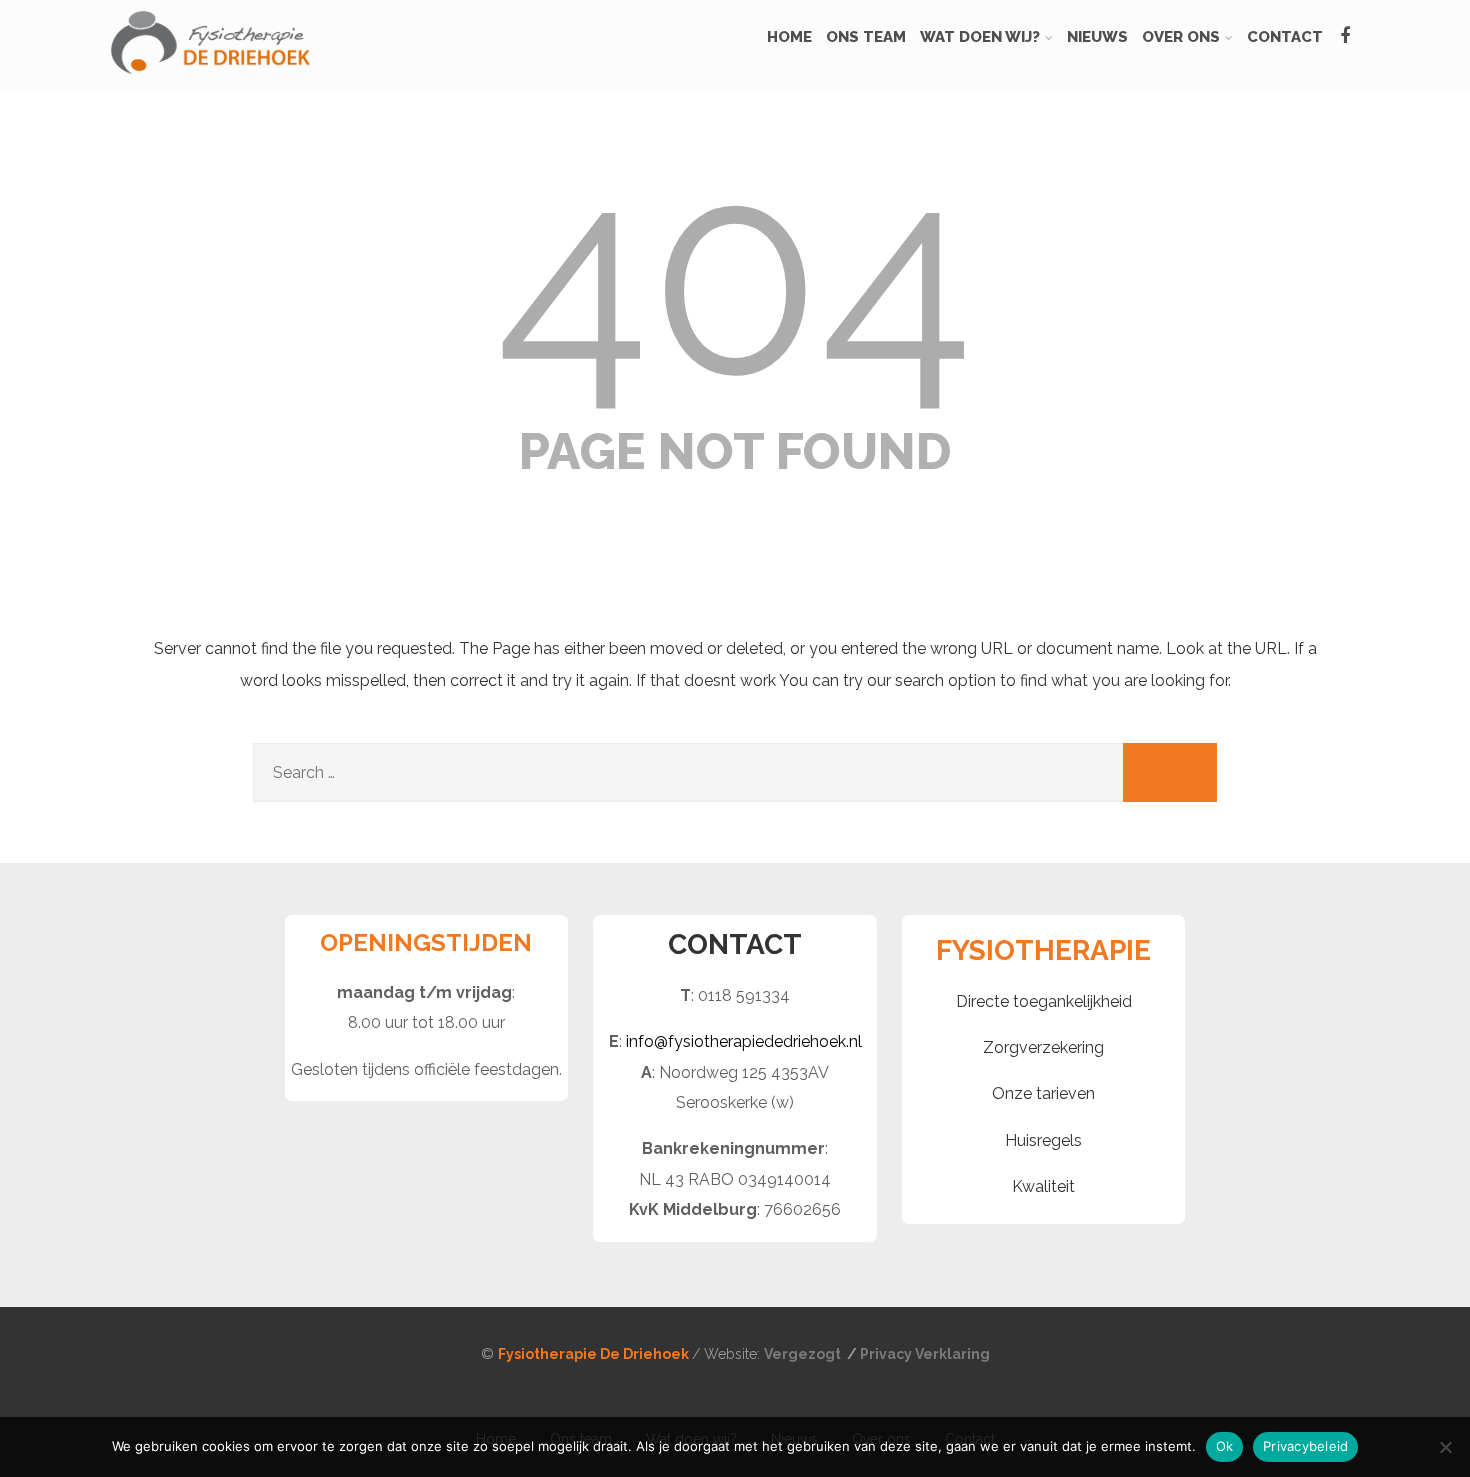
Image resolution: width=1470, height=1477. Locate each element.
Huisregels (1043, 1140)
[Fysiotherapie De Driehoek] (210, 80)
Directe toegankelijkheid (1044, 1001)
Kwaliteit (1043, 1186)
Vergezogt (804, 1354)
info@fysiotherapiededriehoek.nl (744, 1041)
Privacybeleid (1305, 1446)
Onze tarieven (1043, 1093)
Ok (1225, 1446)
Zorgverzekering (1043, 1047)
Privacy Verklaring (925, 1354)
